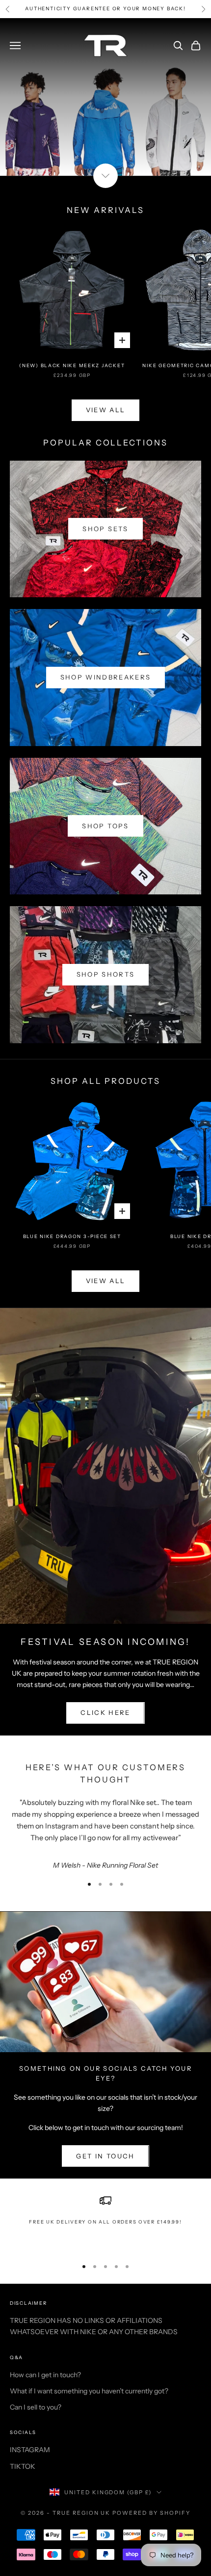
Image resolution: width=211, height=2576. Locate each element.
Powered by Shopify (151, 2513)
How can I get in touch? (45, 2375)
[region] (105, 2222)
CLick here (105, 1712)
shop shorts (106, 974)
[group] (105, 97)
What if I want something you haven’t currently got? (89, 2391)
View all (106, 1281)
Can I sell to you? (36, 2407)
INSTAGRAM (30, 2450)
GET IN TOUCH (105, 2156)
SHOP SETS (105, 529)
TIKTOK (23, 2466)
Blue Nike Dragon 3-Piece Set (72, 1236)
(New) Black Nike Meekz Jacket (72, 365)
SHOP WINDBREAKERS (106, 677)
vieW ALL (106, 410)
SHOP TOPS (105, 826)
